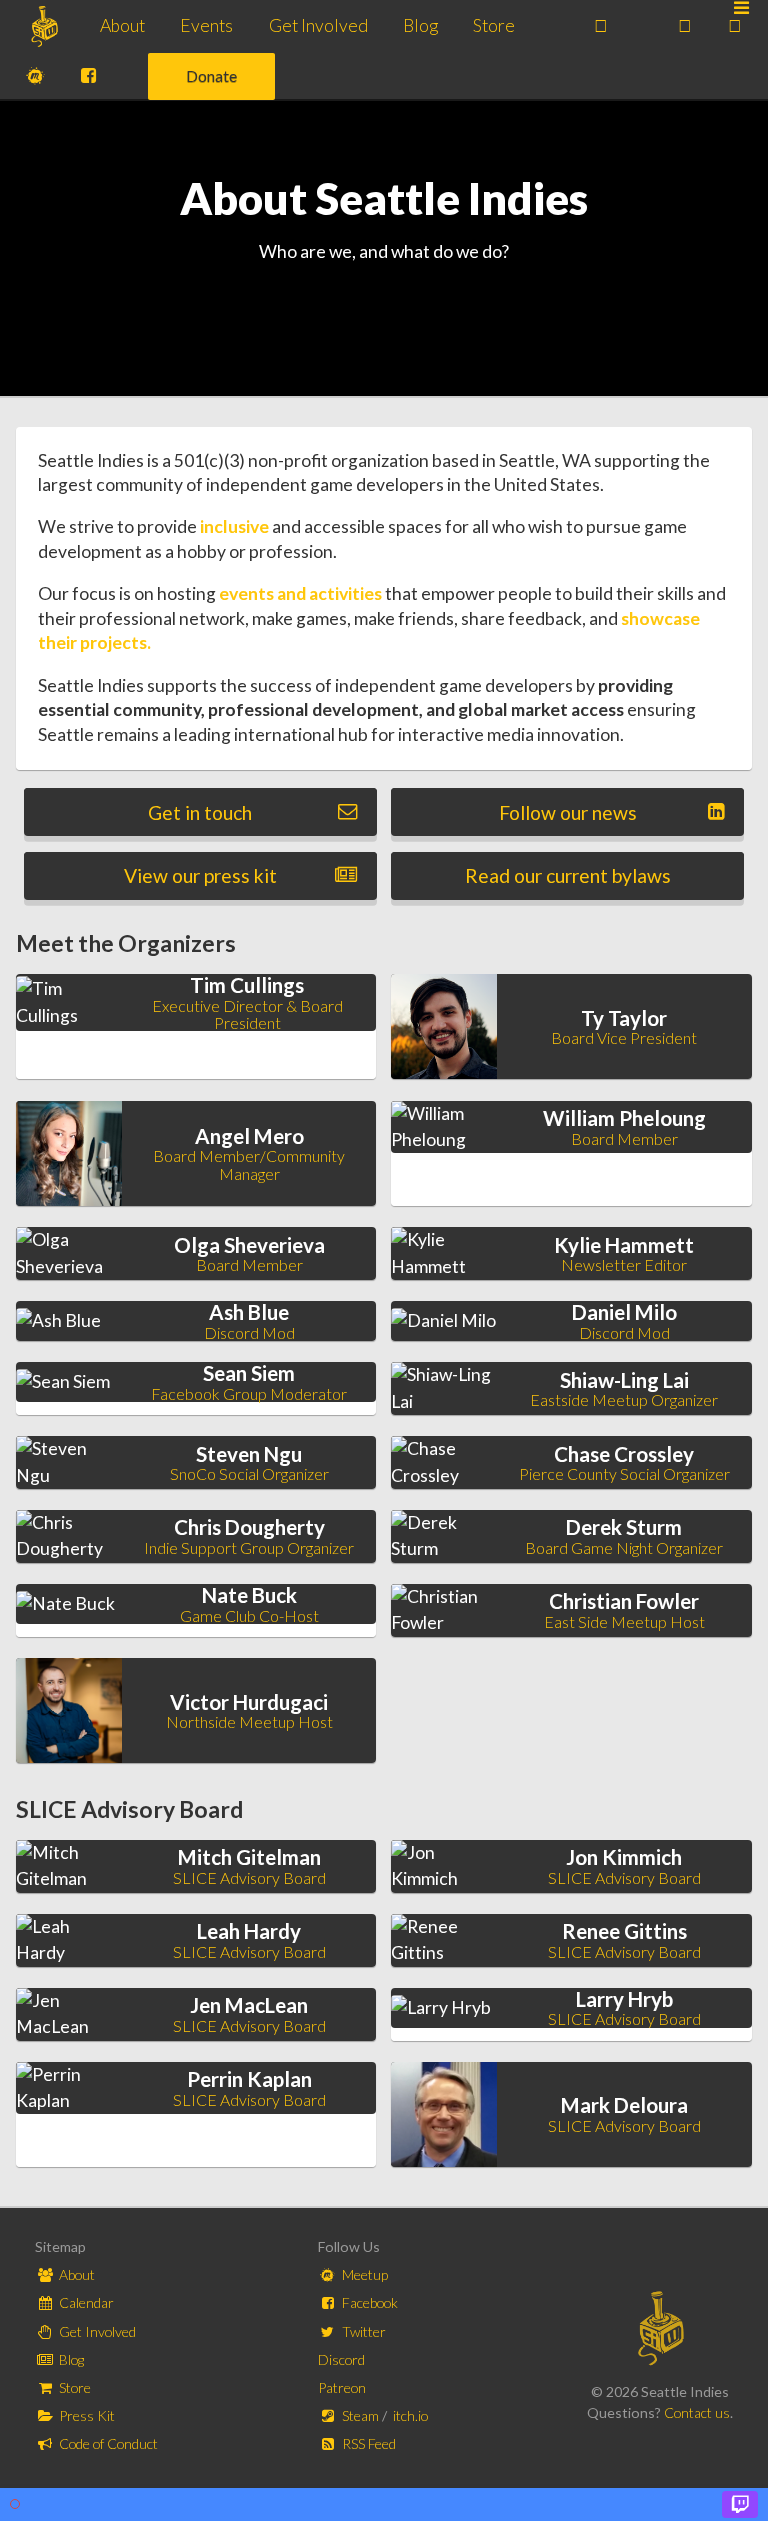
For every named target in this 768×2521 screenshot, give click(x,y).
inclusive (234, 526)
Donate (211, 75)
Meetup (363, 2274)
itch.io (410, 2415)
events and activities (300, 593)
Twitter (362, 2331)
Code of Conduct (107, 2443)
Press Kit (85, 2415)
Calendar (85, 2302)
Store (494, 25)
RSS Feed (367, 2443)
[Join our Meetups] (35, 77)
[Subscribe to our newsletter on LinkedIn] (685, 26)
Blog (420, 25)
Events (206, 25)
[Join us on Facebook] (88, 77)
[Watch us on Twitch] (735, 26)
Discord (341, 2359)
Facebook (368, 2302)
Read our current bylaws (568, 875)
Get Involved (318, 25)
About (122, 25)
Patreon (342, 2387)
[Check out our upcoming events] (601, 26)
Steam (360, 2415)
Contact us (697, 2412)
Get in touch (200, 812)
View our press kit (200, 875)
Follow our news (568, 812)
